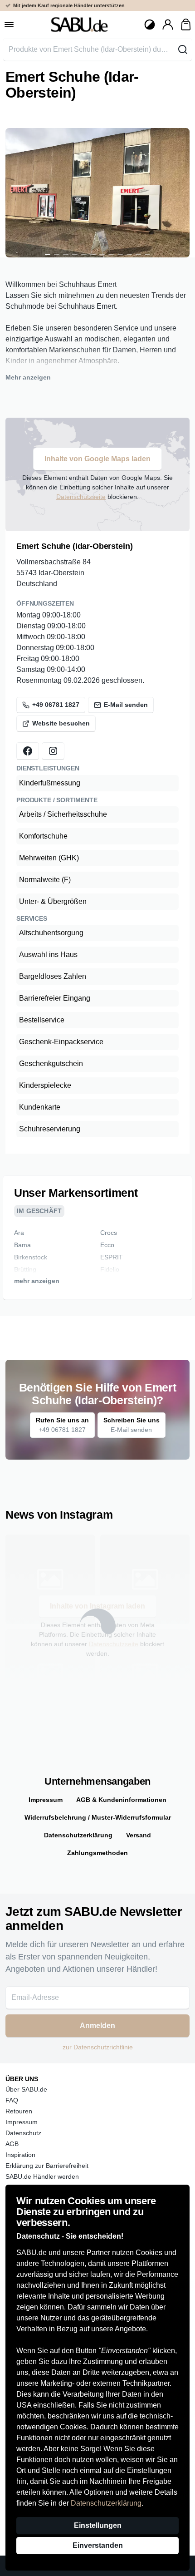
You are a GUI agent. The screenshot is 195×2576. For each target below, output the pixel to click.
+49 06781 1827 (56, 705)
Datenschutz (23, 2133)
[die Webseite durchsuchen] (183, 49)
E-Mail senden (126, 705)
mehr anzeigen (37, 1281)
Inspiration (20, 2155)
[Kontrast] (150, 25)
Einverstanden (98, 2545)
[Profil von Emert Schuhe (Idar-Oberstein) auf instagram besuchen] (53, 751)
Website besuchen (61, 723)
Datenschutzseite (81, 497)
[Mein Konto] (168, 25)
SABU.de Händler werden (42, 2176)
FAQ (12, 2100)
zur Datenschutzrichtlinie (98, 2047)
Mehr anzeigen (28, 377)
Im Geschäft (39, 1211)
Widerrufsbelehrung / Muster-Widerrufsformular (98, 1817)
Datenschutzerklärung (106, 2503)
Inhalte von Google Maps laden (97, 459)
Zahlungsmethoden (97, 1853)
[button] (48, 254)
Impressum (46, 1800)
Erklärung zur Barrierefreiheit (47, 2166)
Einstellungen (98, 2525)
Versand (139, 1835)
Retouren (19, 2111)
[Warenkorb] (186, 25)
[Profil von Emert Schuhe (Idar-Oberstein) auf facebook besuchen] (28, 751)
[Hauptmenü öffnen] (9, 25)
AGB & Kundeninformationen (121, 1800)
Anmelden (97, 2026)
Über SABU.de (26, 2089)
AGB (12, 2144)
